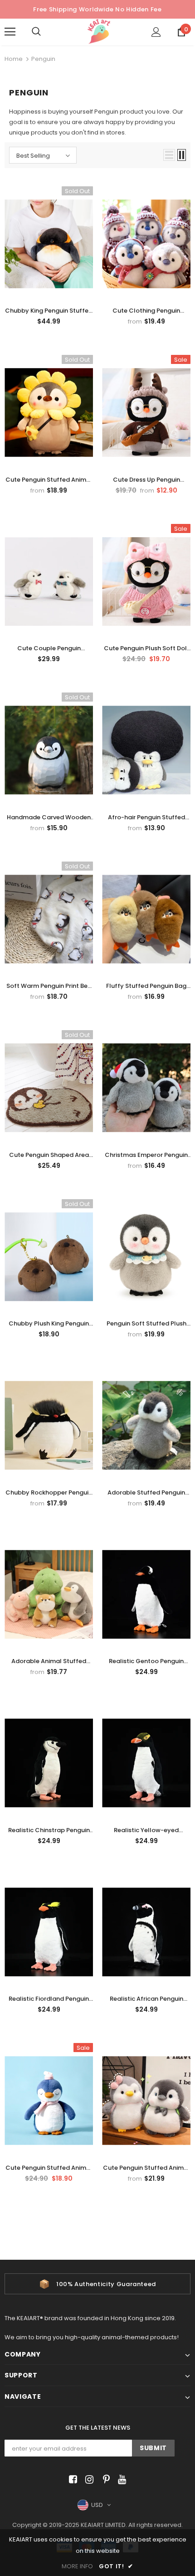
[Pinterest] (104, 2479)
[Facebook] (71, 2479)
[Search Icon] (45, 32)
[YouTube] (120, 2479)
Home (14, 59)
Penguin (43, 59)
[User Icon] (156, 32)
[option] (97, 2284)
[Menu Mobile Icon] (10, 32)
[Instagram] (88, 2479)
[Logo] (99, 32)
